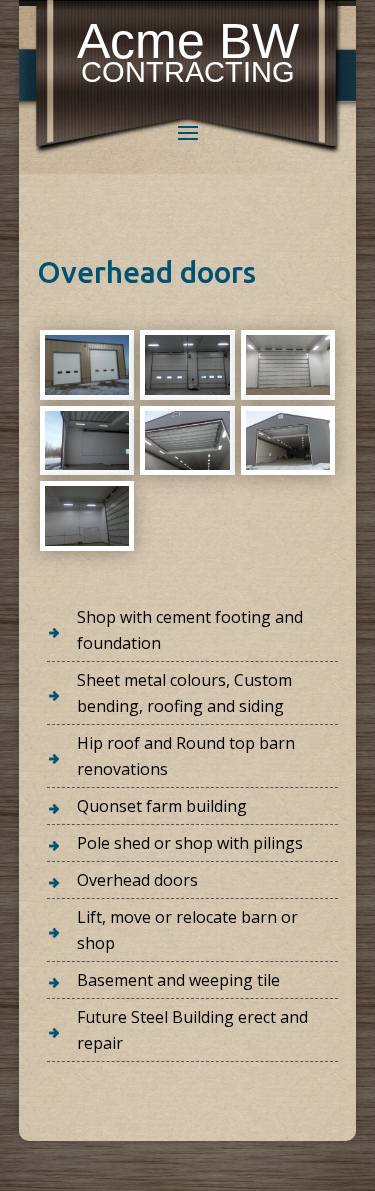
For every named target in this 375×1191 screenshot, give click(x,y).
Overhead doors (137, 880)
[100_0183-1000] (187, 389)
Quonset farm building (162, 806)
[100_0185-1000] (87, 464)
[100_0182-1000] (87, 389)
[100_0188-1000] (87, 540)
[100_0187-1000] (288, 464)
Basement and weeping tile (178, 980)
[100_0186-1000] (187, 464)
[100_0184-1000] (288, 389)
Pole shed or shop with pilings (190, 843)
